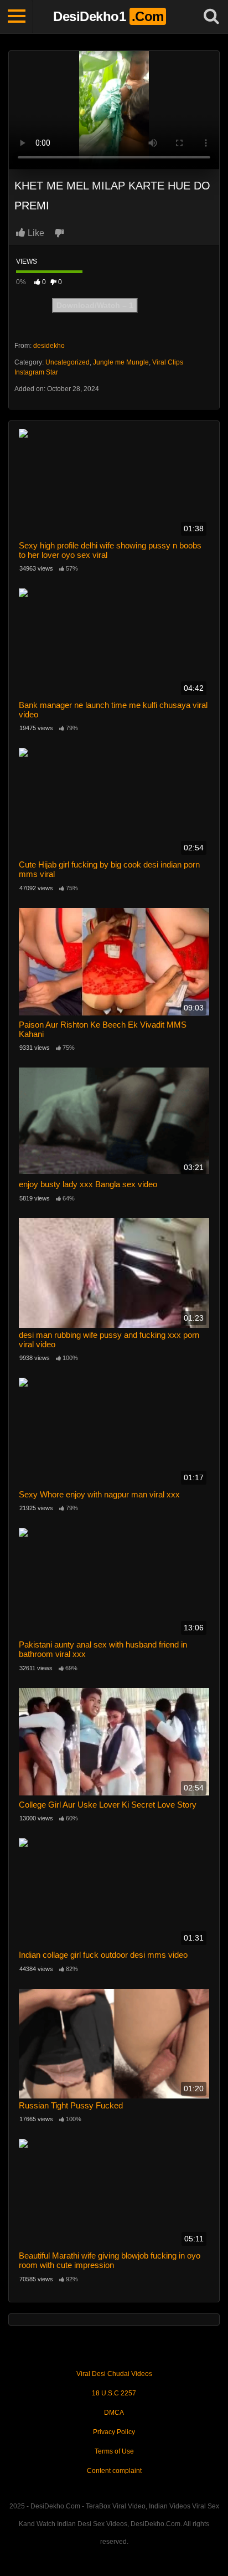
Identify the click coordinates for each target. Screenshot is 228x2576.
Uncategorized (68, 362)
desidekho (49, 346)
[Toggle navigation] (17, 17)
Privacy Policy (114, 2432)
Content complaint (114, 2471)
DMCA (114, 2413)
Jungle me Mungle (121, 362)
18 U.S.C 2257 (114, 2393)
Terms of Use (114, 2451)
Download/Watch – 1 (95, 305)
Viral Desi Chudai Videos (114, 2374)
